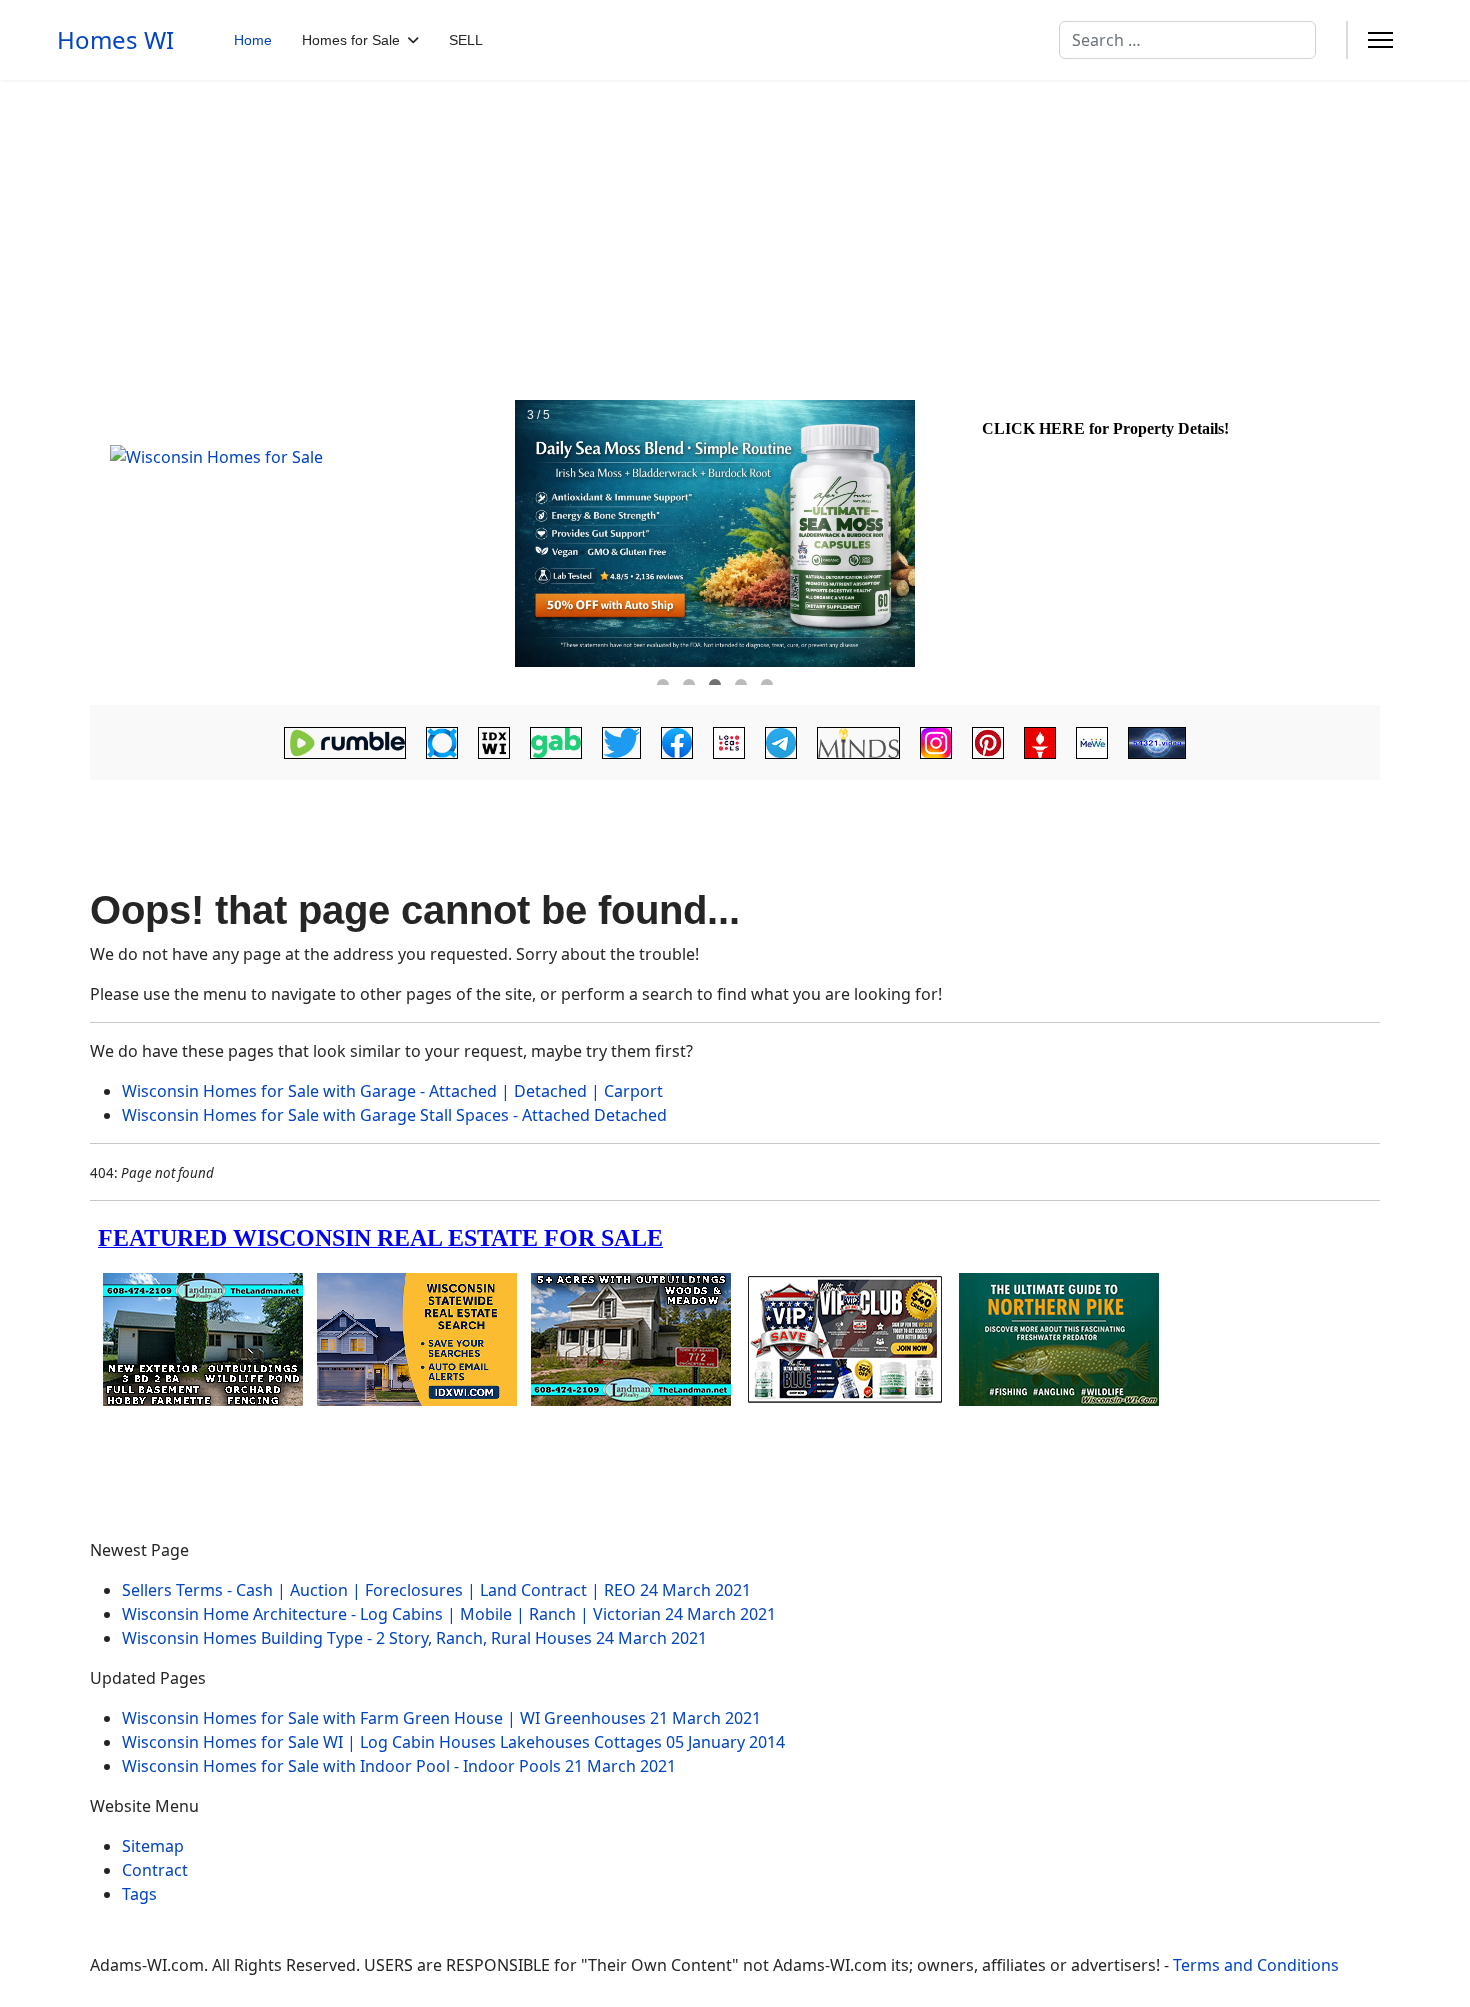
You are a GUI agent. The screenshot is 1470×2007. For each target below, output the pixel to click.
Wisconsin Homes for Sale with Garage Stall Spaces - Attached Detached (394, 1115)
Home (253, 40)
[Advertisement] (735, 230)
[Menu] (1380, 40)
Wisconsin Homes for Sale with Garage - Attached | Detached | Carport (392, 1091)
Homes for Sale (351, 40)
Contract (155, 1870)
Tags (139, 1894)
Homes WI (115, 40)
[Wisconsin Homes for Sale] (300, 543)
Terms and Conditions (1256, 1965)
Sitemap (153, 1846)
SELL (466, 40)
